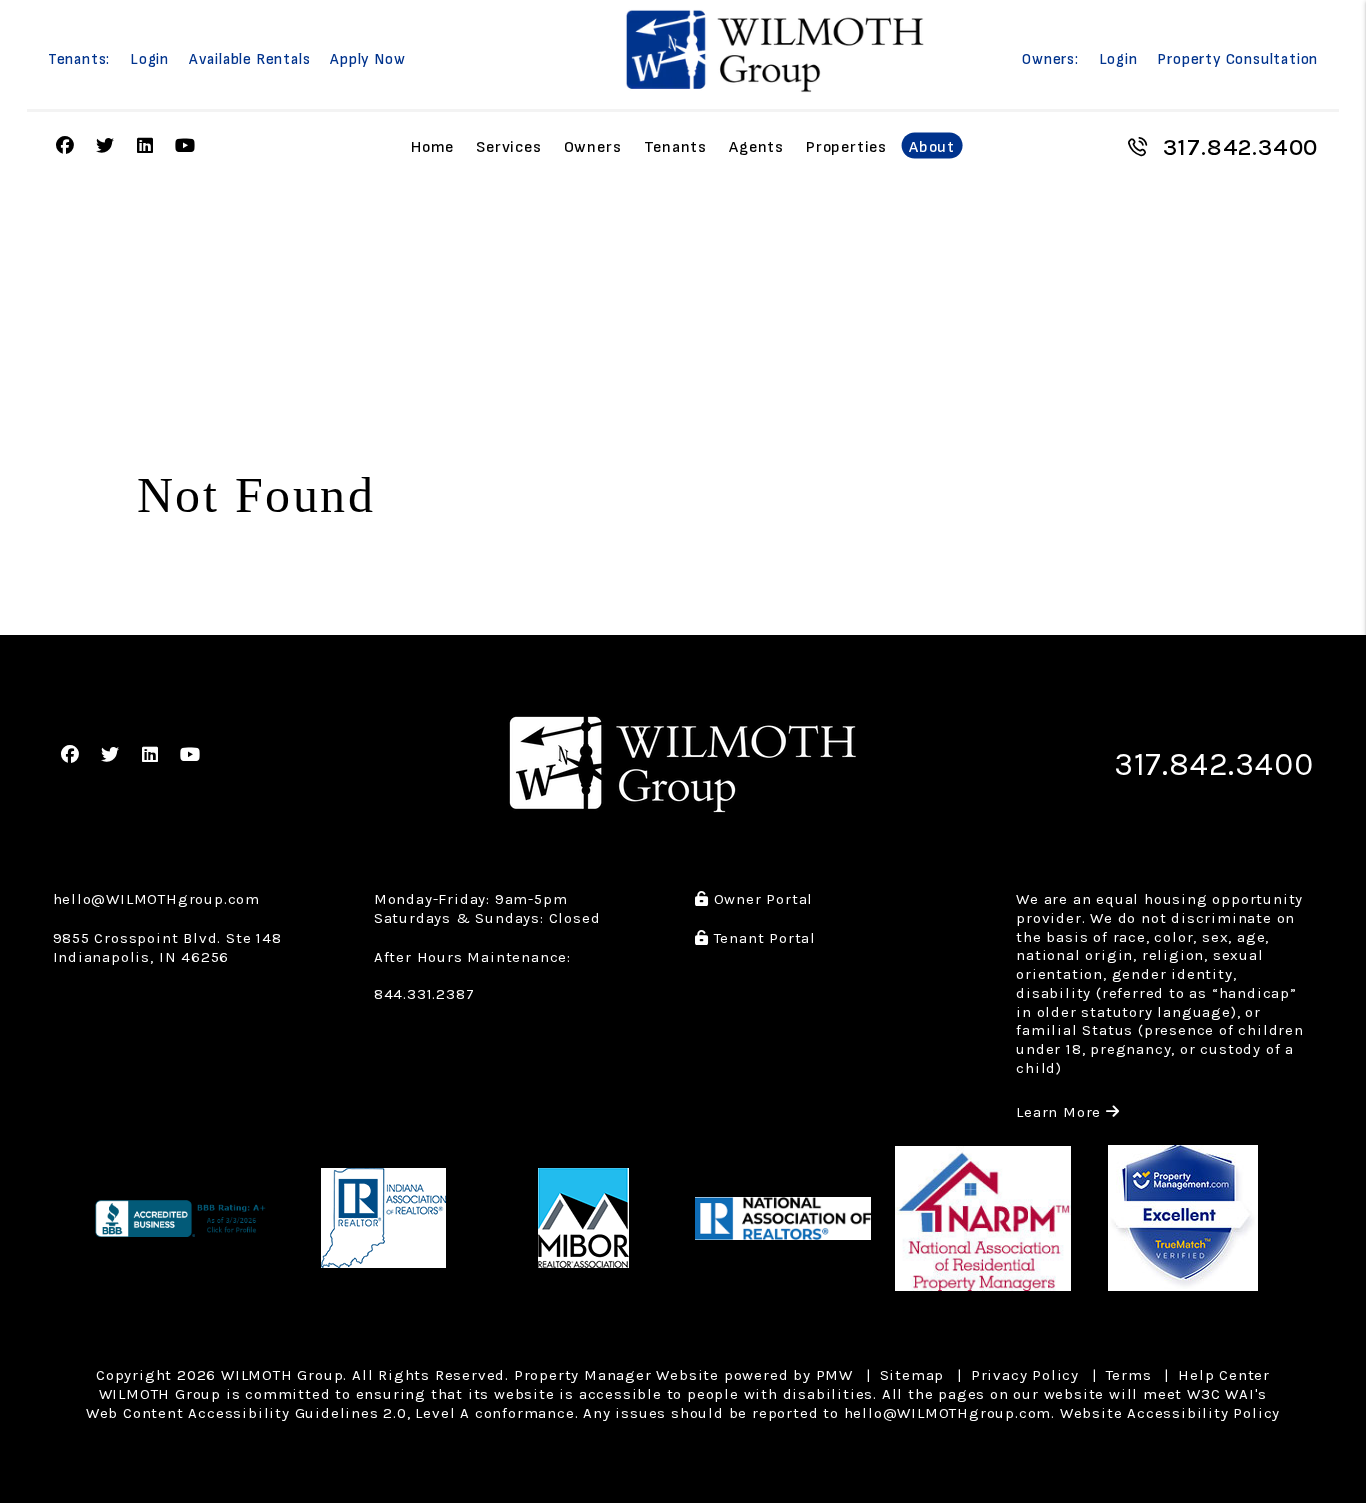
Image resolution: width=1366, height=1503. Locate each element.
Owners (593, 146)
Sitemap (912, 1375)
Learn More (1068, 1112)
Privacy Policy (1025, 1375)
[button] (65, 146)
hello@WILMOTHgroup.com (157, 899)
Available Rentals (250, 59)
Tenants (676, 146)
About (932, 146)
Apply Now (367, 59)
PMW (834, 1375)
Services (508, 146)
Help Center (1224, 1375)
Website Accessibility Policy (1170, 1413)
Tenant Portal (762, 938)
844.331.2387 (424, 994)
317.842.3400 (1241, 147)
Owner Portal (761, 899)
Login (149, 59)
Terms (1129, 1375)
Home (432, 146)
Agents (756, 146)
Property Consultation (1237, 59)
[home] (775, 50)
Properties (846, 146)
